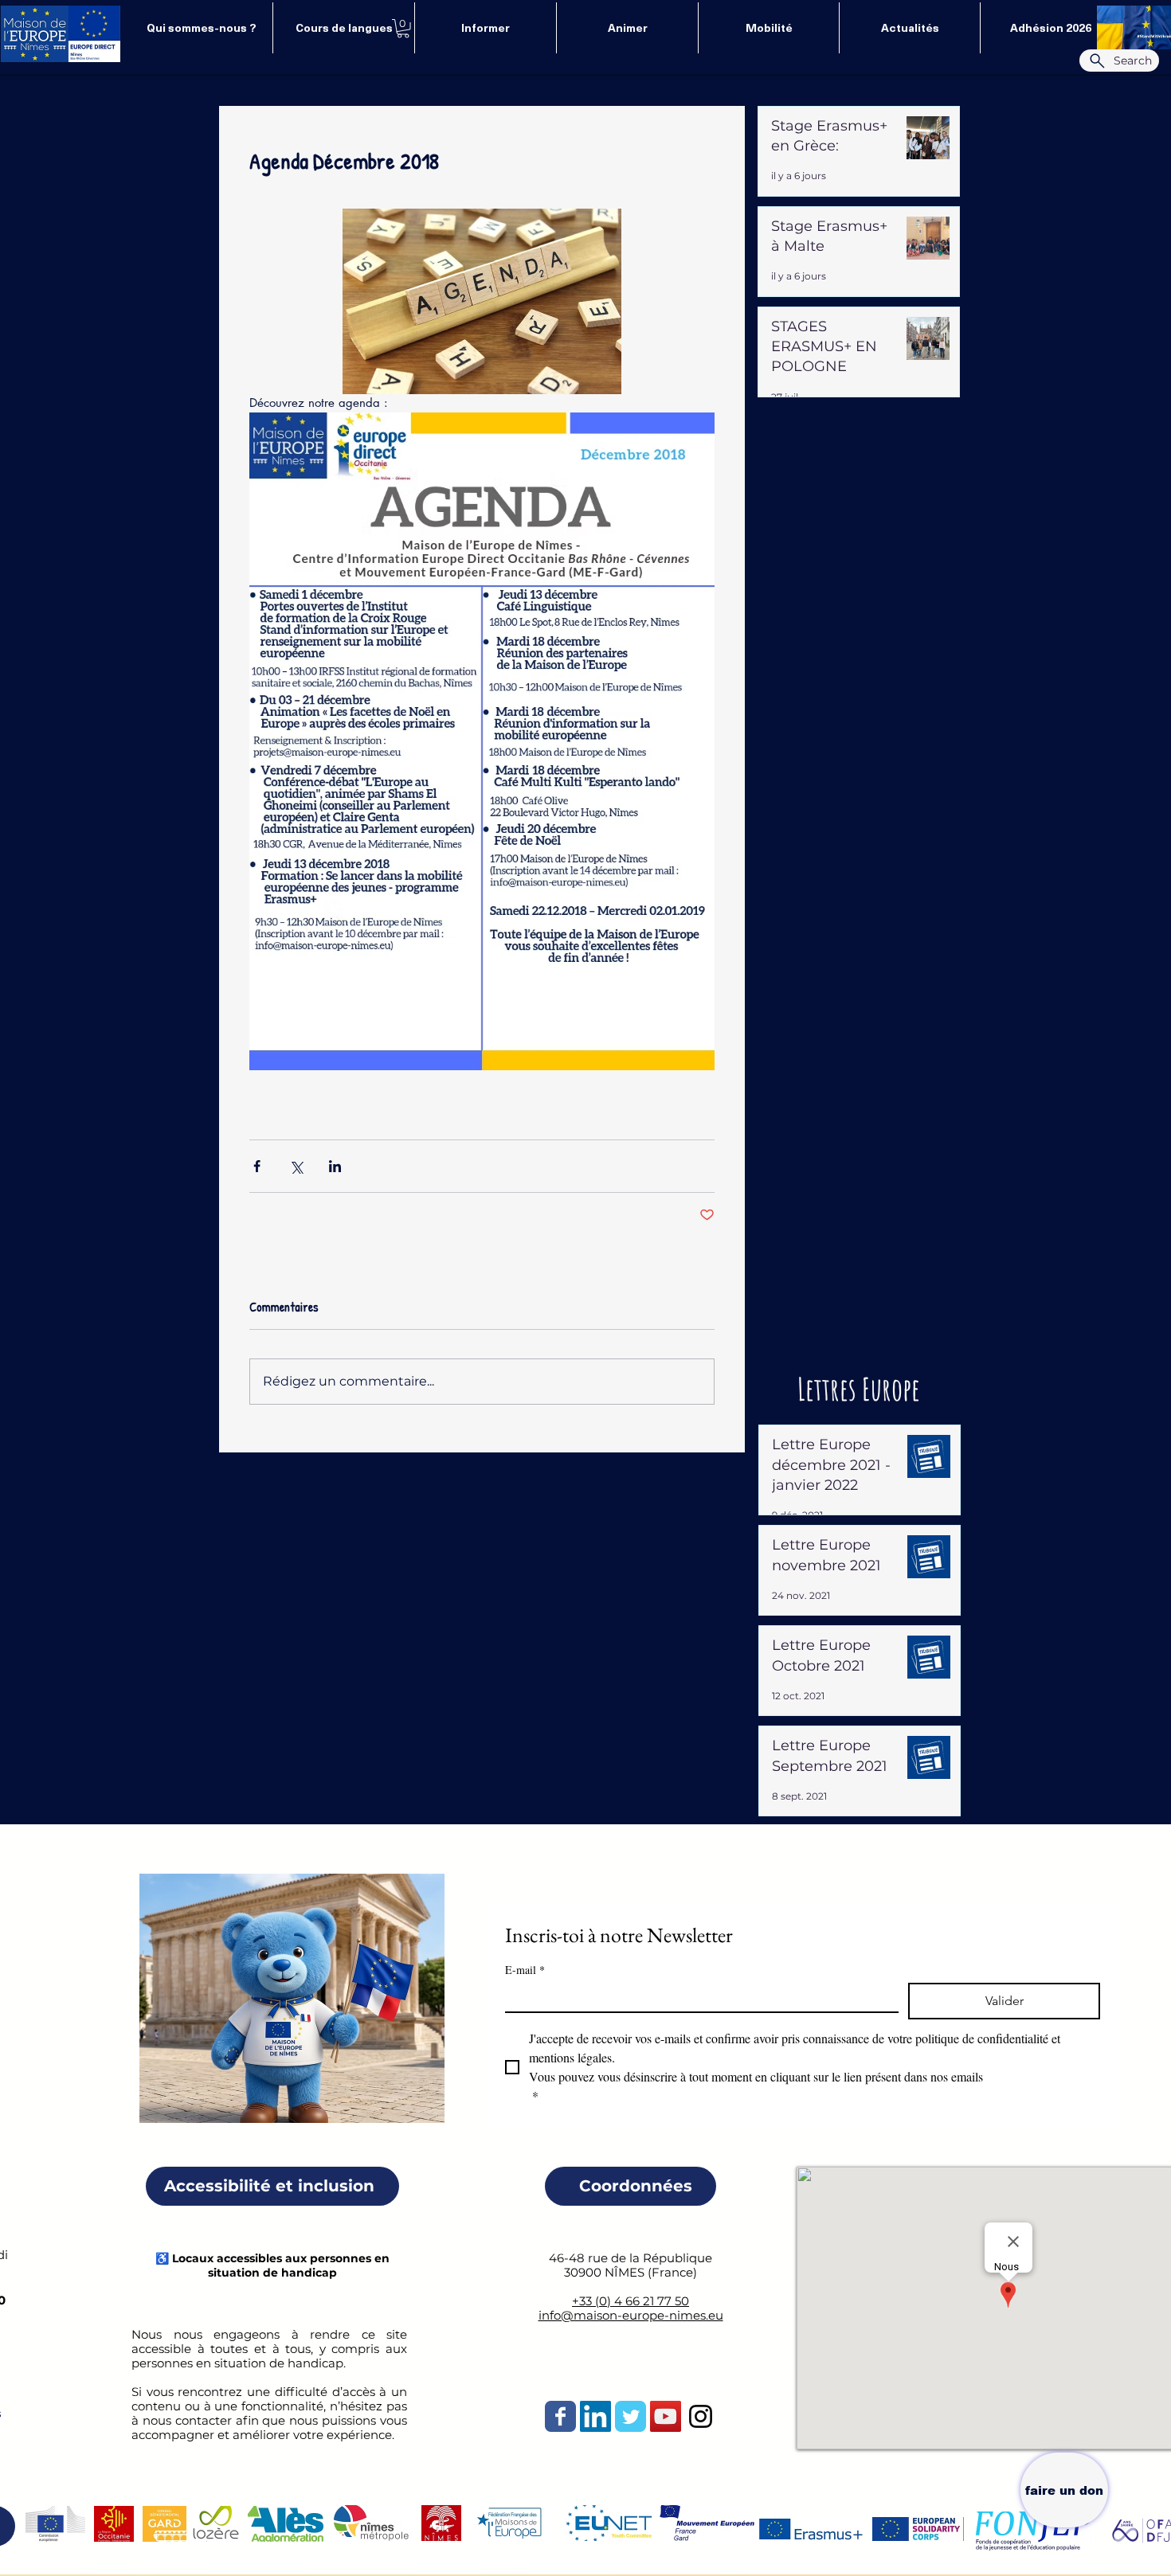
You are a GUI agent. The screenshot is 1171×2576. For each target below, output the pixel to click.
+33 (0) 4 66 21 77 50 (631, 2301)
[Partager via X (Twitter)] (296, 1166)
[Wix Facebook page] (560, 2416)
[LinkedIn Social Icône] (595, 2416)
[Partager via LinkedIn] (335, 1166)
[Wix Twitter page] (631, 2416)
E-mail (525, 1970)
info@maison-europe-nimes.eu (631, 2315)
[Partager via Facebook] (257, 1166)
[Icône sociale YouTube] (666, 2416)
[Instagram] (701, 2416)
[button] (403, 29)
